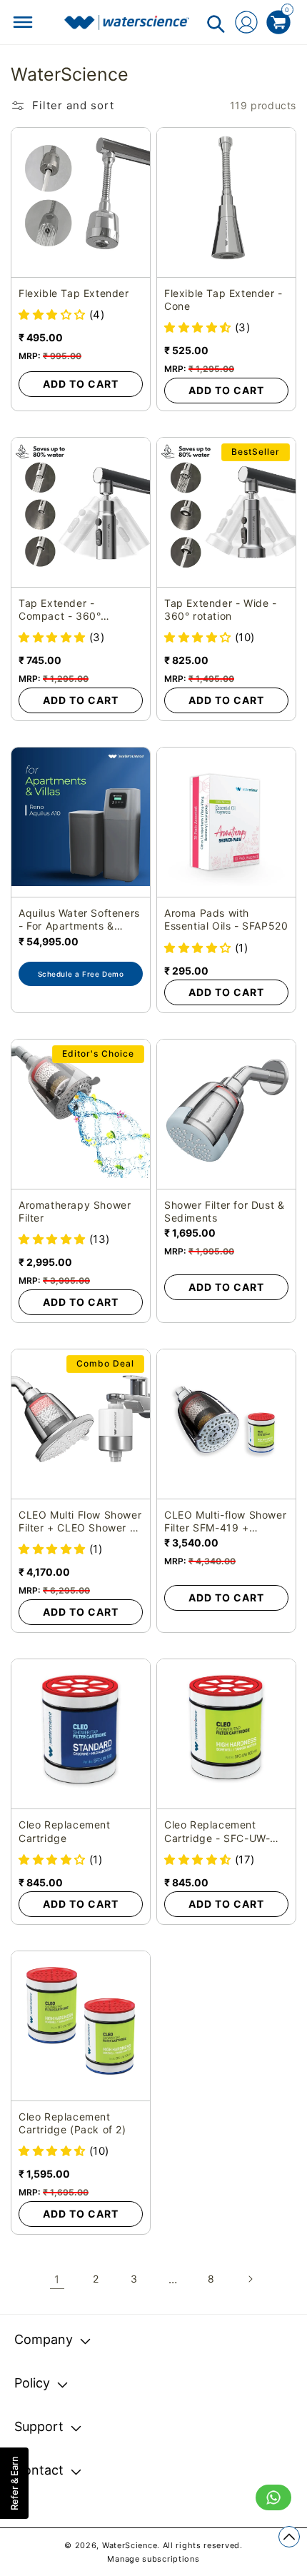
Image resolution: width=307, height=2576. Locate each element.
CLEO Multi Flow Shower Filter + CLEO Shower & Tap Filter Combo (80, 1521)
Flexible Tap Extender (74, 293)
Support (39, 2426)
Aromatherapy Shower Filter (75, 1211)
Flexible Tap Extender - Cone (223, 300)
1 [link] (57, 2279)
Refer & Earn (14, 2483)
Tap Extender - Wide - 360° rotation (221, 609)
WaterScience (130, 2545)
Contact (39, 2470)
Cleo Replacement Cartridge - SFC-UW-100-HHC (217, 1831)
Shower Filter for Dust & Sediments (224, 1211)
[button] (54, 315)
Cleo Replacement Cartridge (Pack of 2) (72, 2123)
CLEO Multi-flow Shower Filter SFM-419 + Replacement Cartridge (225, 1521)
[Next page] (250, 2279)
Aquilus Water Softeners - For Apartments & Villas (79, 920)
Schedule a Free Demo (81, 974)
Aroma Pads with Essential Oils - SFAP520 (226, 919)
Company (44, 2339)
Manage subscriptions (153, 2559)
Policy (32, 2383)
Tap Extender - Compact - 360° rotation (60, 610)
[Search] (216, 24)
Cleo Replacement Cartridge (65, 1831)
